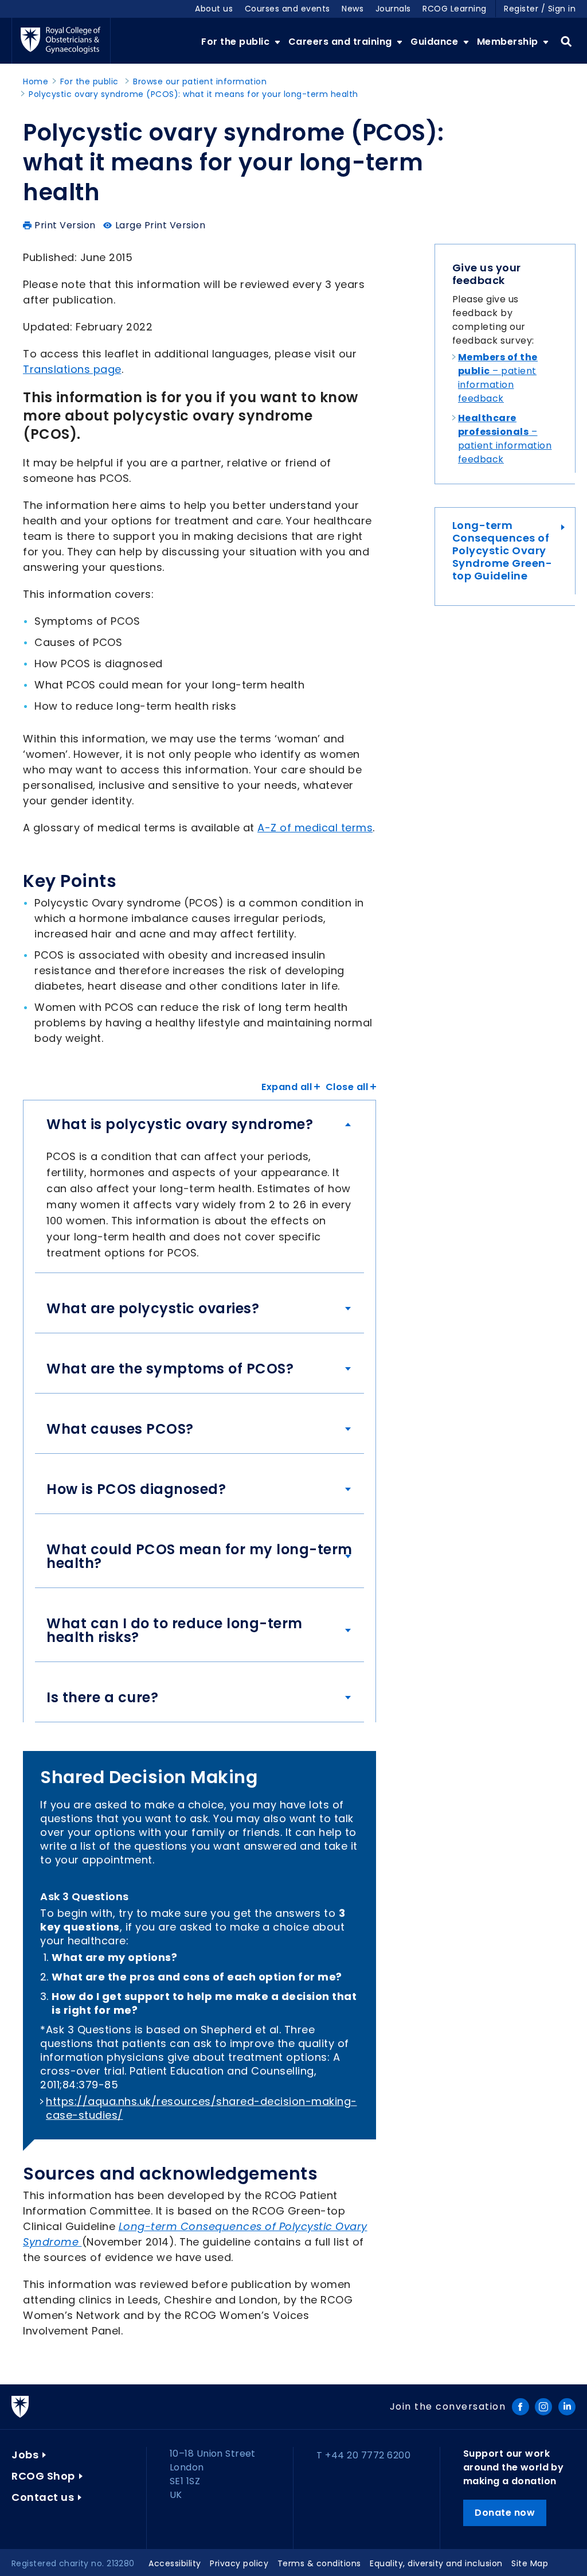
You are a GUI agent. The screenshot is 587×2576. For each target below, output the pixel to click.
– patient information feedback (498, 378)
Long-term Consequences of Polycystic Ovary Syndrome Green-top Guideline (502, 551)
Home (36, 81)
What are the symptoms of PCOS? (170, 1369)
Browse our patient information (200, 81)
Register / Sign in (540, 9)
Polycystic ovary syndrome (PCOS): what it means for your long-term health (193, 94)
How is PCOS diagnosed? (136, 1489)
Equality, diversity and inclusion (436, 2563)
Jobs (25, 2455)
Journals (393, 9)
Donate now (505, 2513)
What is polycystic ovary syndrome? (180, 1124)
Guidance (436, 42)
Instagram (543, 2407)
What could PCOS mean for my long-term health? (199, 1557)
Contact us (43, 2497)
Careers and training (342, 42)
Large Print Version (161, 225)
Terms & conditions (319, 2563)
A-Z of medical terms (315, 828)
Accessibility (175, 2563)
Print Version (65, 225)
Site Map (530, 2563)
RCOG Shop (43, 2476)
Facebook (521, 2407)
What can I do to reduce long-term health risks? (175, 1631)
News (353, 9)
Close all (347, 1087)
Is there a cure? (102, 1698)
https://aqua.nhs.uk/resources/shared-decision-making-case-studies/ (201, 2108)
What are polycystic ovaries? (153, 1309)
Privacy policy (239, 2563)
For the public (237, 42)
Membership (509, 42)
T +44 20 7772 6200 (363, 2455)
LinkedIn (567, 2407)
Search (566, 42)
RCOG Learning (455, 9)
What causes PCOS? (120, 1429)
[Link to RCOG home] (61, 41)
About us (214, 9)
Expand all (287, 1087)
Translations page (72, 369)
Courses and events (287, 9)
